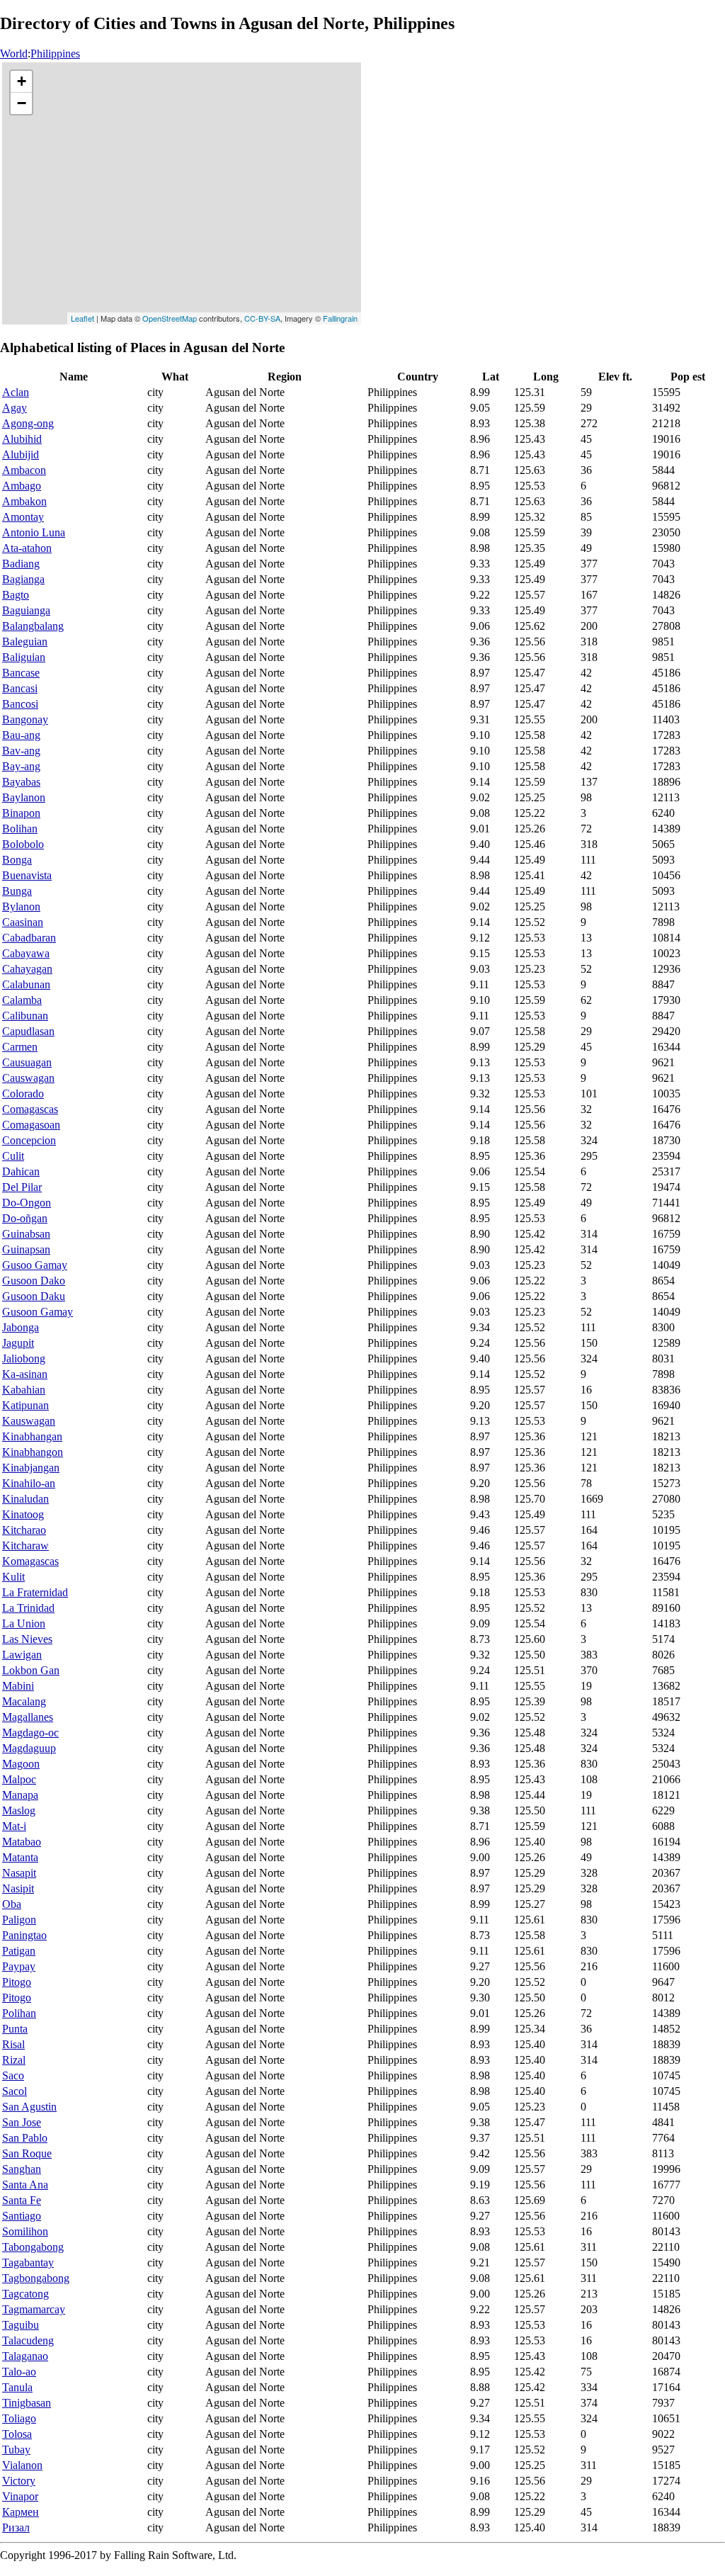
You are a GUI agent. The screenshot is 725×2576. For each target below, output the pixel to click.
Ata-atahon (27, 548)
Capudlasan (28, 1031)
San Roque (27, 2153)
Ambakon (24, 501)
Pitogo (17, 1982)
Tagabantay (28, 2263)
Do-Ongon (27, 1203)
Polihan (19, 2013)
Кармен (21, 2512)
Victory (19, 2481)
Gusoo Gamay (35, 1265)
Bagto (16, 595)
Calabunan (26, 984)
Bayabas (21, 782)
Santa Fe (22, 2200)
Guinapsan (26, 1249)
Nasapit (19, 1873)
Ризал (16, 2527)
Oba (12, 1904)
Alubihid (22, 439)
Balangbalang (33, 626)
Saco (13, 2075)
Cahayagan (27, 969)
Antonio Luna (34, 532)
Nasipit (18, 1888)
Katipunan (25, 1405)
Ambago (22, 486)
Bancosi (20, 704)
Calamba (22, 1000)
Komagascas (30, 1561)
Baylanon (24, 797)
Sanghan (22, 2169)
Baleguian (25, 642)
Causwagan (28, 1078)
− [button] (22, 103)
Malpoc (19, 1779)
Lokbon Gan (31, 1670)
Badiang (21, 564)
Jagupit (18, 1343)
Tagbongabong (36, 2278)
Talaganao (25, 2356)
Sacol (15, 2091)
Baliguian (24, 657)
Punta (15, 2029)
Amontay (23, 517)
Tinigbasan (27, 2403)
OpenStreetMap (170, 318)
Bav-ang (21, 751)
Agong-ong (28, 423)
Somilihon (25, 2231)
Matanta (20, 1857)
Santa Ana (25, 2185)
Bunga (17, 891)
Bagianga (23, 579)
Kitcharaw (25, 1546)
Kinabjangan (31, 1468)
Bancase (21, 673)
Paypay (19, 1966)
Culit (13, 1156)
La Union (24, 1623)
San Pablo (25, 2138)
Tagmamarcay (34, 2309)
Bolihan (20, 829)
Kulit (13, 1577)
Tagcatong (25, 2294)
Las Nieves (27, 1639)
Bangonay (25, 719)
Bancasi (20, 688)
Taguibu (21, 2325)
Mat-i (14, 1826)
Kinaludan (25, 1499)
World (14, 53)
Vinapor (20, 2496)
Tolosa (17, 2434)
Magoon (21, 1764)
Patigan (19, 1951)
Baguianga (26, 610)
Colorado (23, 1094)
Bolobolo (23, 844)
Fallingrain (340, 318)
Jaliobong (24, 1358)
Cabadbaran (29, 938)
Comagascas (30, 1109)
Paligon (19, 1920)
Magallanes (28, 1717)
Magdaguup (29, 1748)
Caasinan (23, 922)
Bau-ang (21, 735)
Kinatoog (23, 1514)
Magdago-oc (30, 1733)
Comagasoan (31, 1125)
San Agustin (29, 2107)
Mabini (18, 1686)
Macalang (24, 1701)
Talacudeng (28, 2340)
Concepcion (29, 1140)
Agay (15, 408)
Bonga (17, 860)
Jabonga (21, 1327)
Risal (13, 2044)
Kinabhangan (32, 1436)
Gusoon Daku (34, 1296)
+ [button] (22, 81)
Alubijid (21, 454)
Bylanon (21, 906)
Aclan (16, 392)
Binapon (21, 813)
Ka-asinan (25, 1374)
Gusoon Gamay (38, 1312)
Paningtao (24, 1935)
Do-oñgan (25, 1218)
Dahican (21, 1171)
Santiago (22, 2216)
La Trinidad (28, 1608)
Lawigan (22, 1655)
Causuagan (27, 1062)
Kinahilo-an (29, 1483)
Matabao (22, 1842)
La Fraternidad (35, 1592)
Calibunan (25, 1016)
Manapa (20, 1795)
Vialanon (22, 2465)
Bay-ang (21, 766)
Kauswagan (29, 1421)
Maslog (19, 1810)
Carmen (20, 1047)
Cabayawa (26, 953)
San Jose (22, 2122)
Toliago (19, 2418)
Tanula (17, 2387)
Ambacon (24, 470)
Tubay (16, 2450)
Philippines (55, 53)
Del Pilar (22, 1187)
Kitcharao (24, 1530)
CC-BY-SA (262, 318)
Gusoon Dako (34, 1281)
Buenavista (27, 875)
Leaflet (82, 318)
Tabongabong (33, 2247)
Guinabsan (26, 1234)
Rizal (14, 2060)
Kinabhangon (33, 1452)
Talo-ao (19, 2372)
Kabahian (24, 1390)
